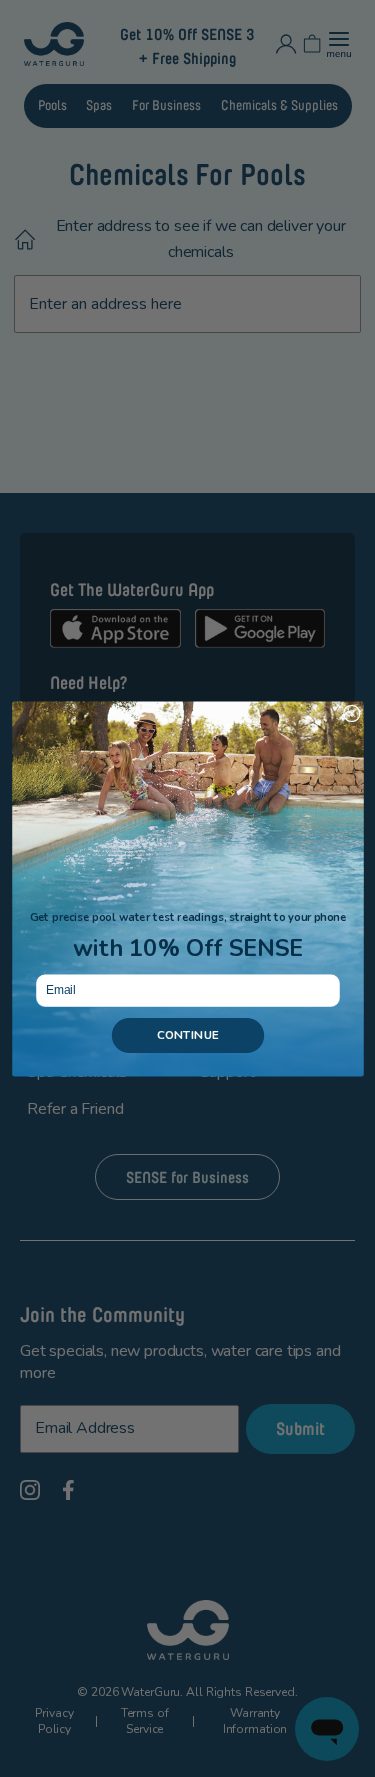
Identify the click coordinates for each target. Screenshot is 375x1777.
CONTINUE (187, 1035)
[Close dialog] (351, 713)
